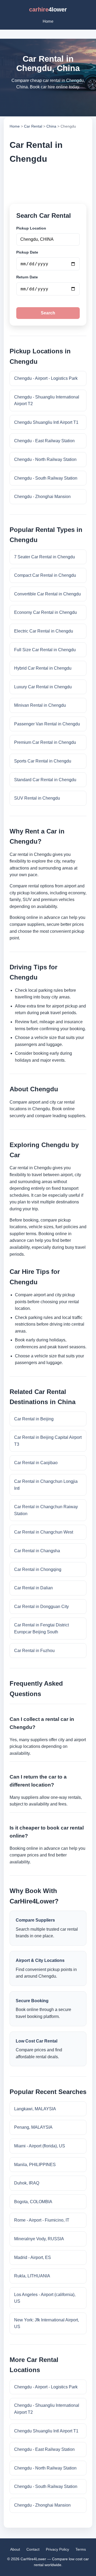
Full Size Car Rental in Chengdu (45, 650)
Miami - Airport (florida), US (40, 2146)
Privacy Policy (57, 2549)
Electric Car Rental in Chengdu (44, 631)
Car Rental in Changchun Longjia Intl (46, 1485)
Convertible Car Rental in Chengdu (47, 594)
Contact (33, 2549)
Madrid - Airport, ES (33, 2257)
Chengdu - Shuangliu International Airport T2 (47, 400)
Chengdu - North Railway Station (45, 459)
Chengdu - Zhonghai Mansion (42, 497)
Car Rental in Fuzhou (34, 1651)
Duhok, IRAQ (27, 2183)
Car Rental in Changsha (37, 1551)
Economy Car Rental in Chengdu (45, 612)
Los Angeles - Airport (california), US (45, 2298)
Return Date (27, 277)
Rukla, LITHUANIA (32, 2276)
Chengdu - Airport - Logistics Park (46, 378)
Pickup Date (27, 252)
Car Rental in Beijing (34, 1419)
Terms (81, 2549)
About (15, 2549)
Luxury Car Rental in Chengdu (43, 687)
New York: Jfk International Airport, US (47, 2323)
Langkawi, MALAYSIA (35, 2109)
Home (48, 21)
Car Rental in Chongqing (38, 1569)
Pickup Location (31, 228)
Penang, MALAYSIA (33, 2127)
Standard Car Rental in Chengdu (45, 780)
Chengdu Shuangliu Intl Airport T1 (46, 422)
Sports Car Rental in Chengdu (43, 761)
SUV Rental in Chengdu (37, 798)
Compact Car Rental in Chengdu (45, 575)
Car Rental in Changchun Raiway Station (46, 1510)
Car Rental (33, 126)
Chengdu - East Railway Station (44, 441)
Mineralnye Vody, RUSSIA (39, 2239)
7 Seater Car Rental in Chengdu (45, 557)
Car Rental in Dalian (33, 1588)
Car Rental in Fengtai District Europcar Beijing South (41, 1628)
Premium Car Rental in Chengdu (45, 742)
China (51, 126)
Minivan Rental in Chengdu (40, 705)
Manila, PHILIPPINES (35, 2165)
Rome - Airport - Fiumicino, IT (42, 2220)
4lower (48, 9)
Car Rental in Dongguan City (41, 1607)
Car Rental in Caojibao (36, 1463)
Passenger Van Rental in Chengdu (47, 724)
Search (48, 313)
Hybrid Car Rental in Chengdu (43, 668)
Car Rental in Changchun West (44, 1532)
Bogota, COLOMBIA (33, 2202)
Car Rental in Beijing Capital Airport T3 (48, 1441)
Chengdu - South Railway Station (46, 478)
